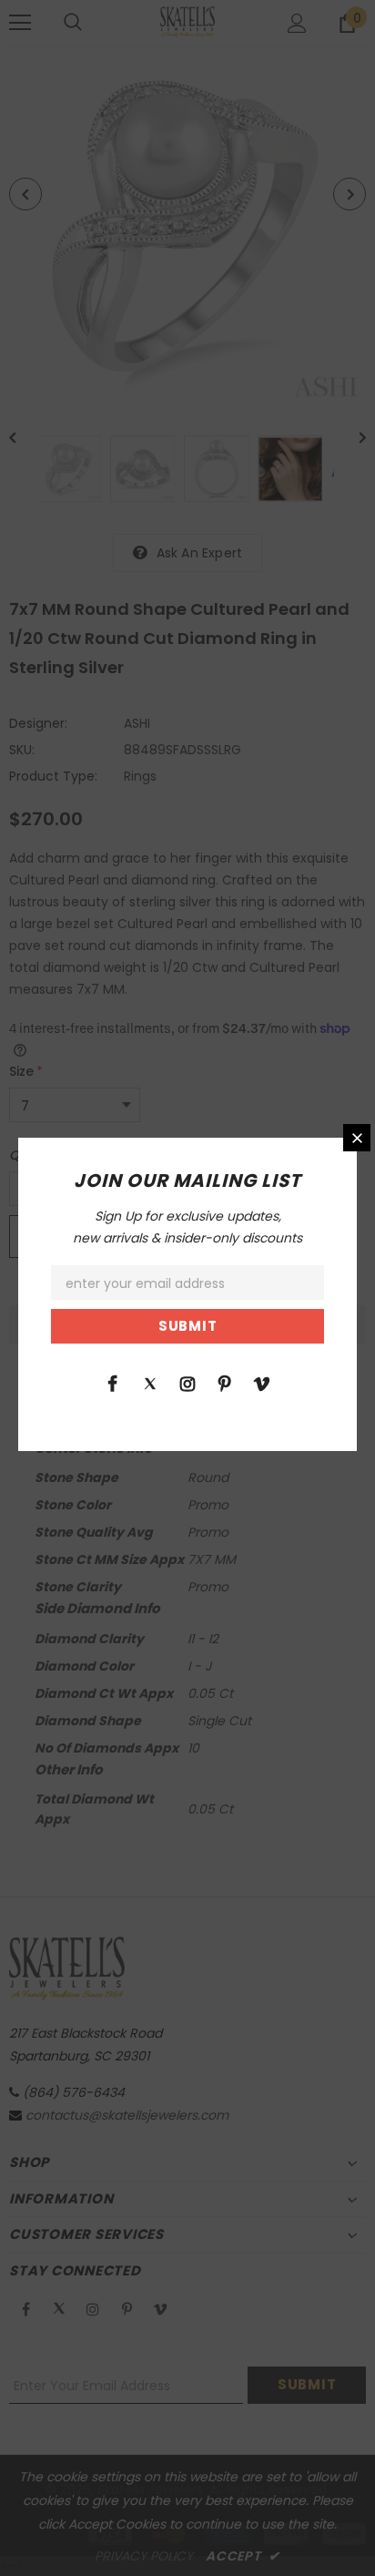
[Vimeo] (262, 1383)
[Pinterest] (225, 1383)
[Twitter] (150, 1383)
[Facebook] (113, 1383)
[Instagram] (187, 1383)
